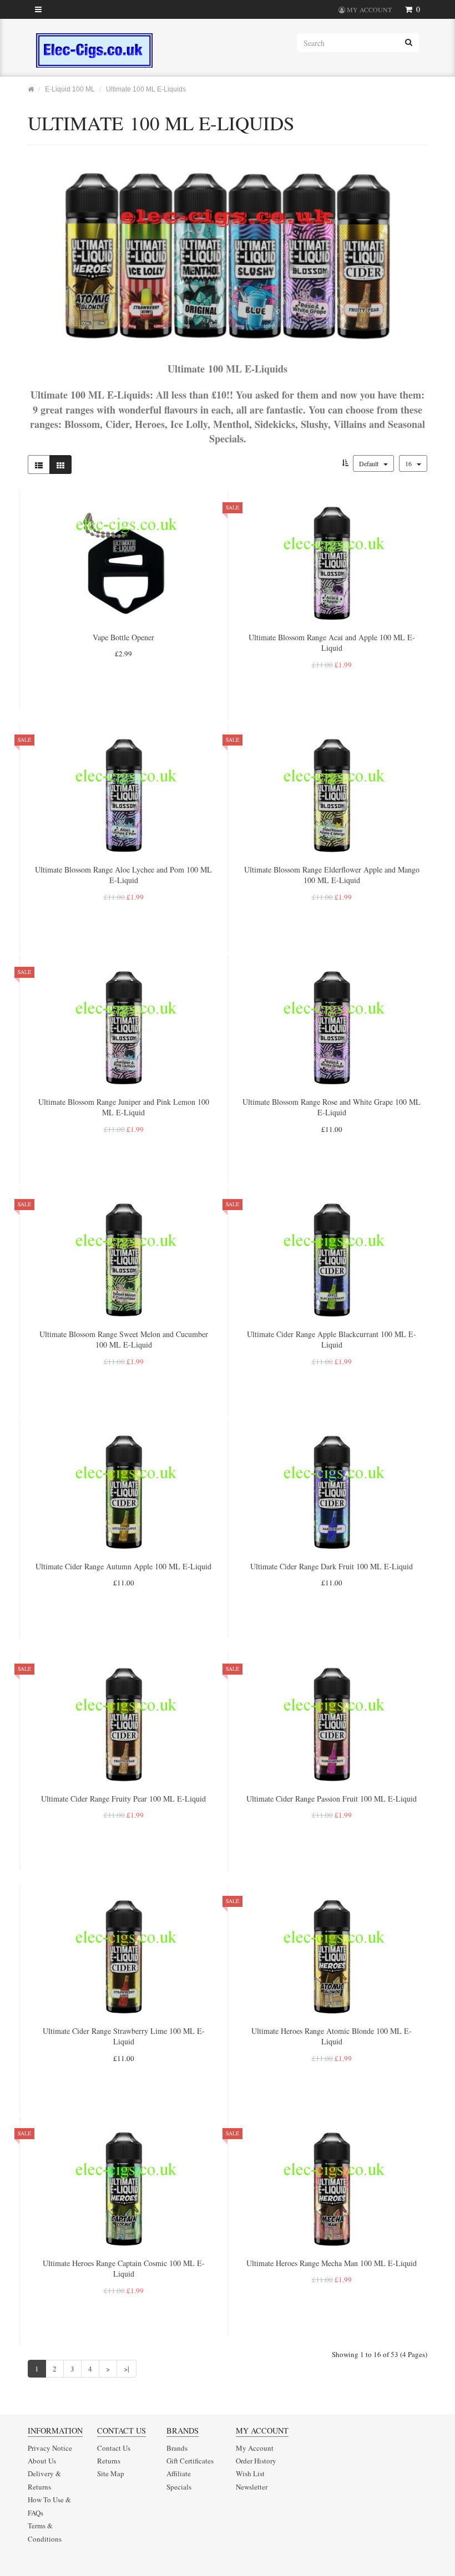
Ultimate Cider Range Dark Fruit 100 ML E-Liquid (332, 1566)
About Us (42, 2461)
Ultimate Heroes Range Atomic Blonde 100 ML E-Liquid (332, 2036)
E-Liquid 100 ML (70, 89)
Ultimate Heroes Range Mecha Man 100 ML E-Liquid (332, 2263)
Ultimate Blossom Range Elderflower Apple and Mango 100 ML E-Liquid (332, 875)
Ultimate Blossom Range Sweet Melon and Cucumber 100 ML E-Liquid (124, 1340)
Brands (177, 2448)
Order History (256, 2461)
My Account (255, 2448)
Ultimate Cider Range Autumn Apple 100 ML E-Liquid (123, 1566)
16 (409, 463)
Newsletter (252, 2487)
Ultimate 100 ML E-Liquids (146, 89)
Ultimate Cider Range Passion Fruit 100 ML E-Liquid (332, 1799)
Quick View (123, 691)
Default (370, 463)
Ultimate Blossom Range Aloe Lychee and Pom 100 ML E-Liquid (123, 875)
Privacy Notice (50, 2448)
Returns (109, 2461)
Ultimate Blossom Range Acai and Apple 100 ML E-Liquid (332, 643)
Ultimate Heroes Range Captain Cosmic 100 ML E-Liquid (124, 2269)
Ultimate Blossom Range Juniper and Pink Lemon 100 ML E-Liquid (124, 1107)
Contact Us (114, 2448)
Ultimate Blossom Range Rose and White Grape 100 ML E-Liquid (332, 1107)
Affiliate (179, 2473)
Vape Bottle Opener (123, 637)
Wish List (250, 2473)
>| (127, 2369)
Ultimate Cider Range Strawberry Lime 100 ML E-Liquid (124, 2036)
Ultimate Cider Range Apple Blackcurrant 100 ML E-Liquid (332, 1340)
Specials (179, 2487)
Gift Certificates (190, 2461)
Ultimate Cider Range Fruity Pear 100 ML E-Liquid (123, 1799)
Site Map (111, 2473)
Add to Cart (123, 673)
